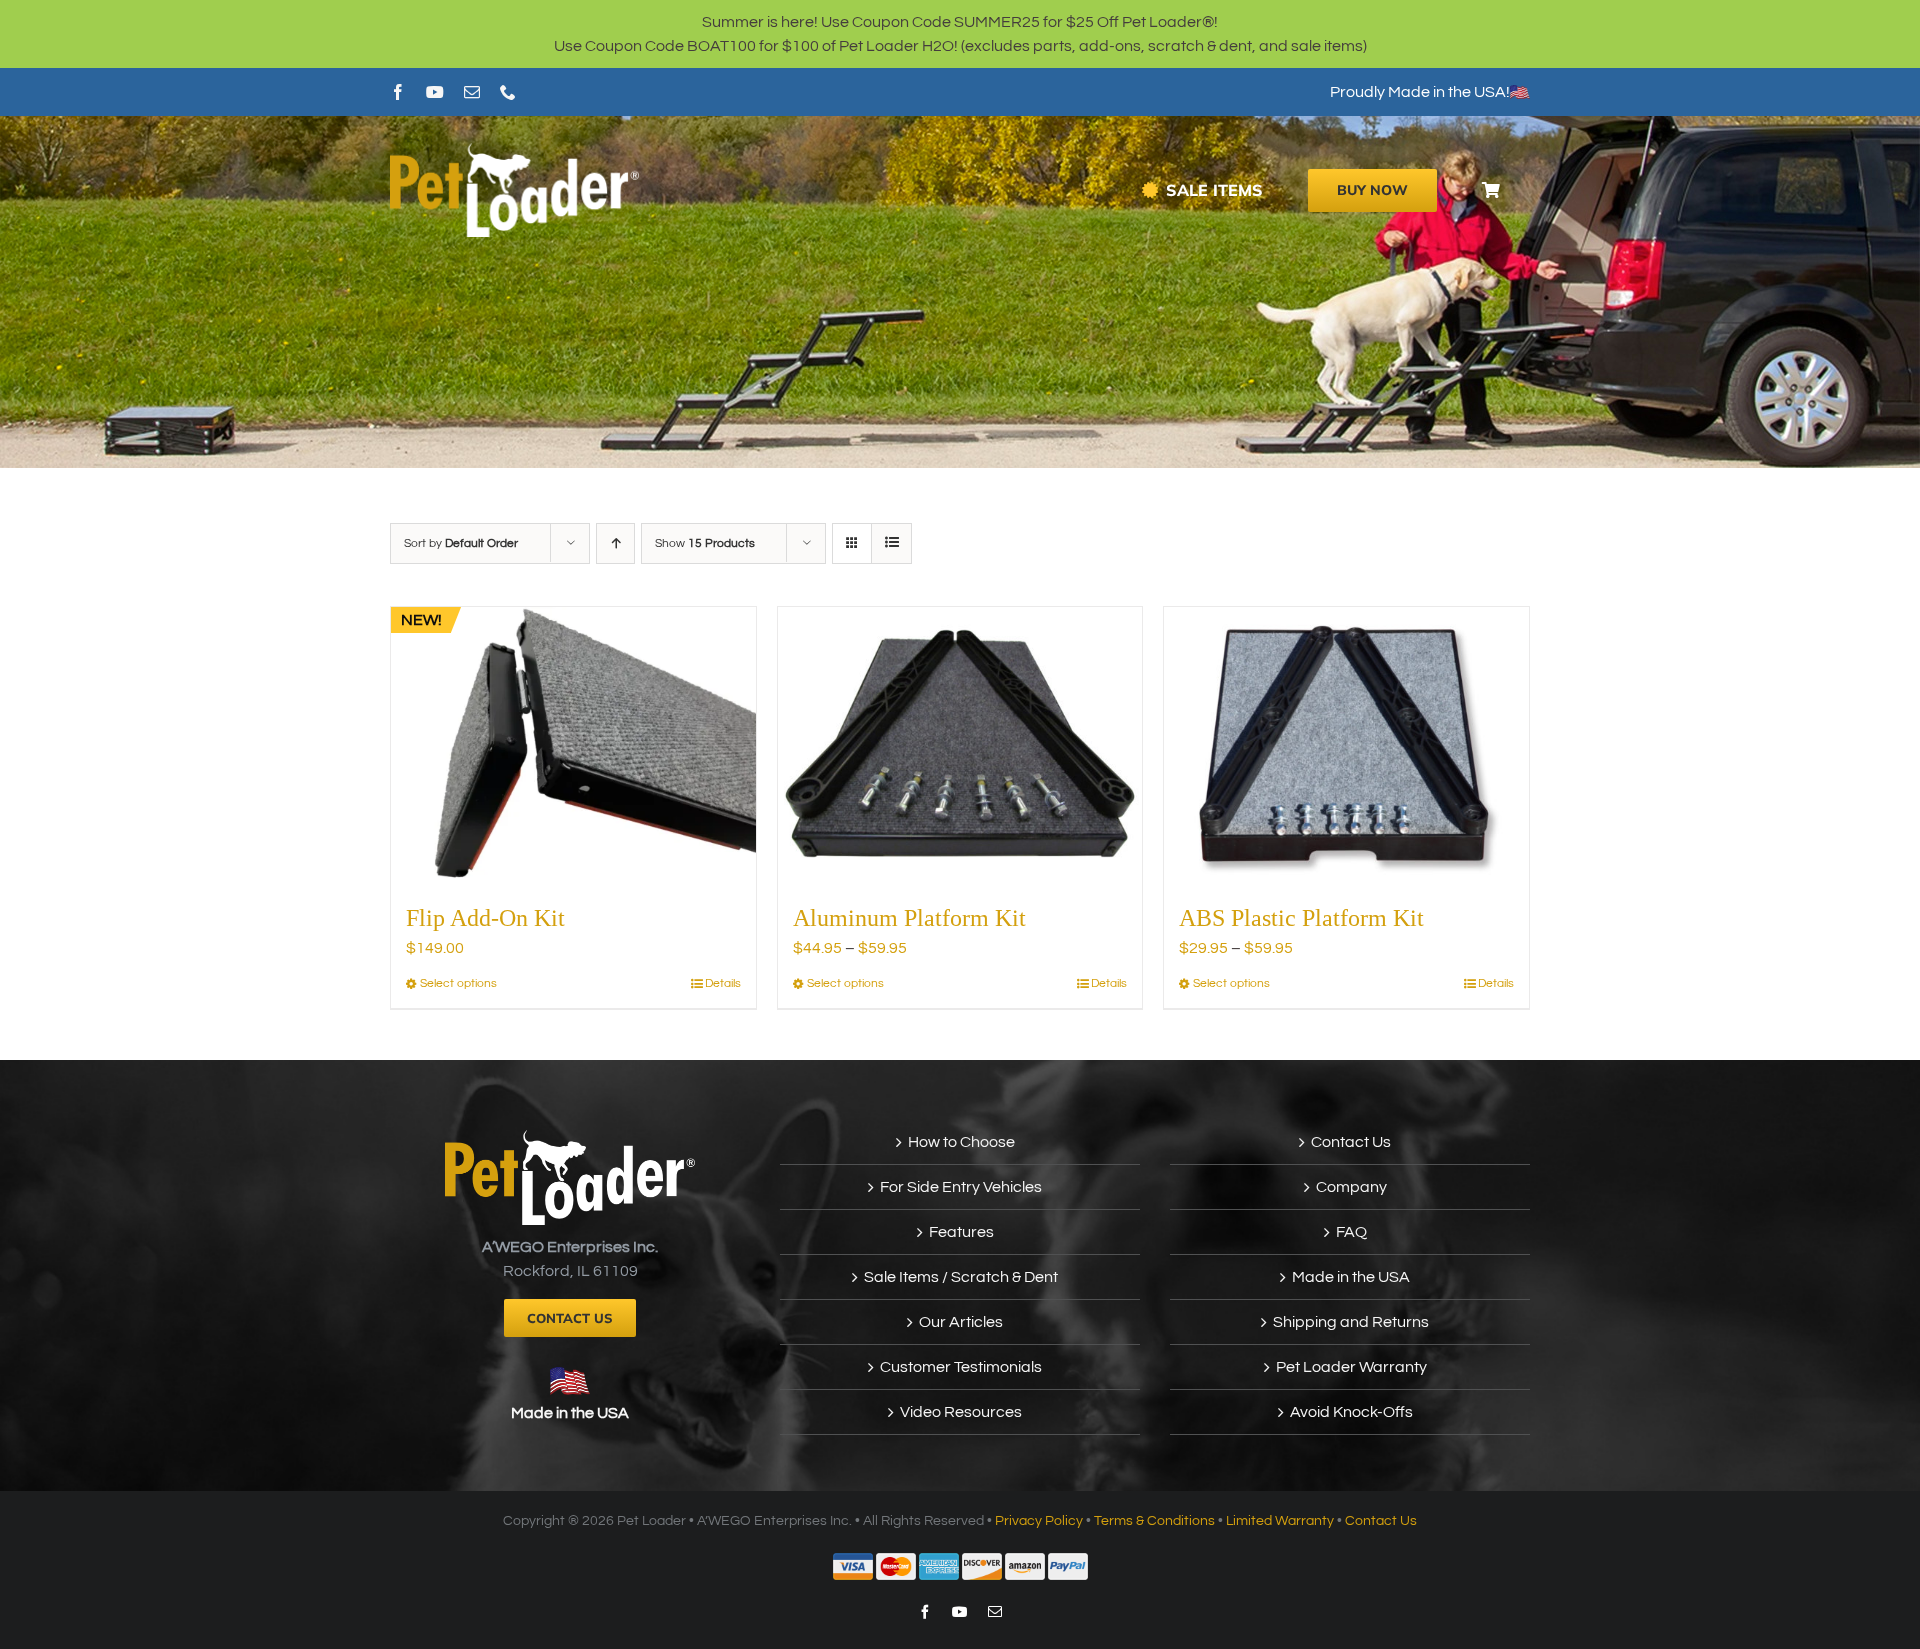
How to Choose (961, 1142)
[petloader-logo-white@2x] (514, 151)
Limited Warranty (1280, 1521)
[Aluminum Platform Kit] (960, 743)
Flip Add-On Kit (485, 918)
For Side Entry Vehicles (961, 1187)
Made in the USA (570, 1413)
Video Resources (961, 1412)
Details (723, 983)
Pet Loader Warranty (1351, 1367)
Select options (458, 983)
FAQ (1351, 1232)
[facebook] (398, 92)
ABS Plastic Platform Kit (1301, 918)
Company (1351, 1187)
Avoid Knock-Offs (1351, 1412)
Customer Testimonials (961, 1367)
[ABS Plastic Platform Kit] (1346, 743)
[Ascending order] (615, 543)
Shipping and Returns (1351, 1322)
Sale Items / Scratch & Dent (961, 1277)
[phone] (508, 92)
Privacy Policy (1039, 1521)
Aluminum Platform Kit (909, 918)
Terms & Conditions (1154, 1521)
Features (961, 1232)
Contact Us (1351, 1142)
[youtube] (435, 92)
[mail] (472, 92)
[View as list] (891, 543)
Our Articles (961, 1322)
